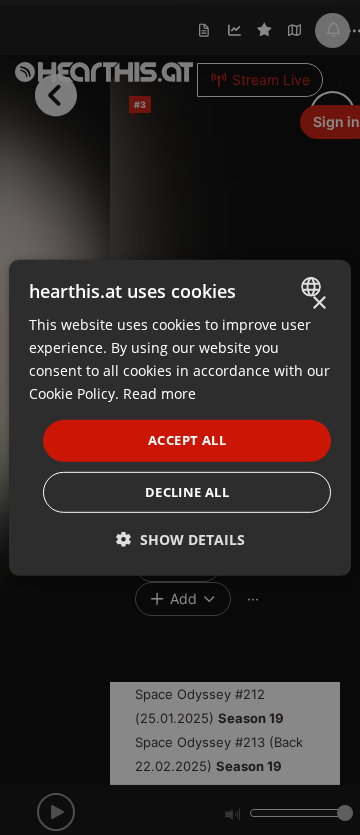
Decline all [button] (187, 492)
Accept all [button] (187, 440)
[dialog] (180, 417)
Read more (159, 393)
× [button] (318, 302)
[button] (180, 539)
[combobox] (313, 286)
